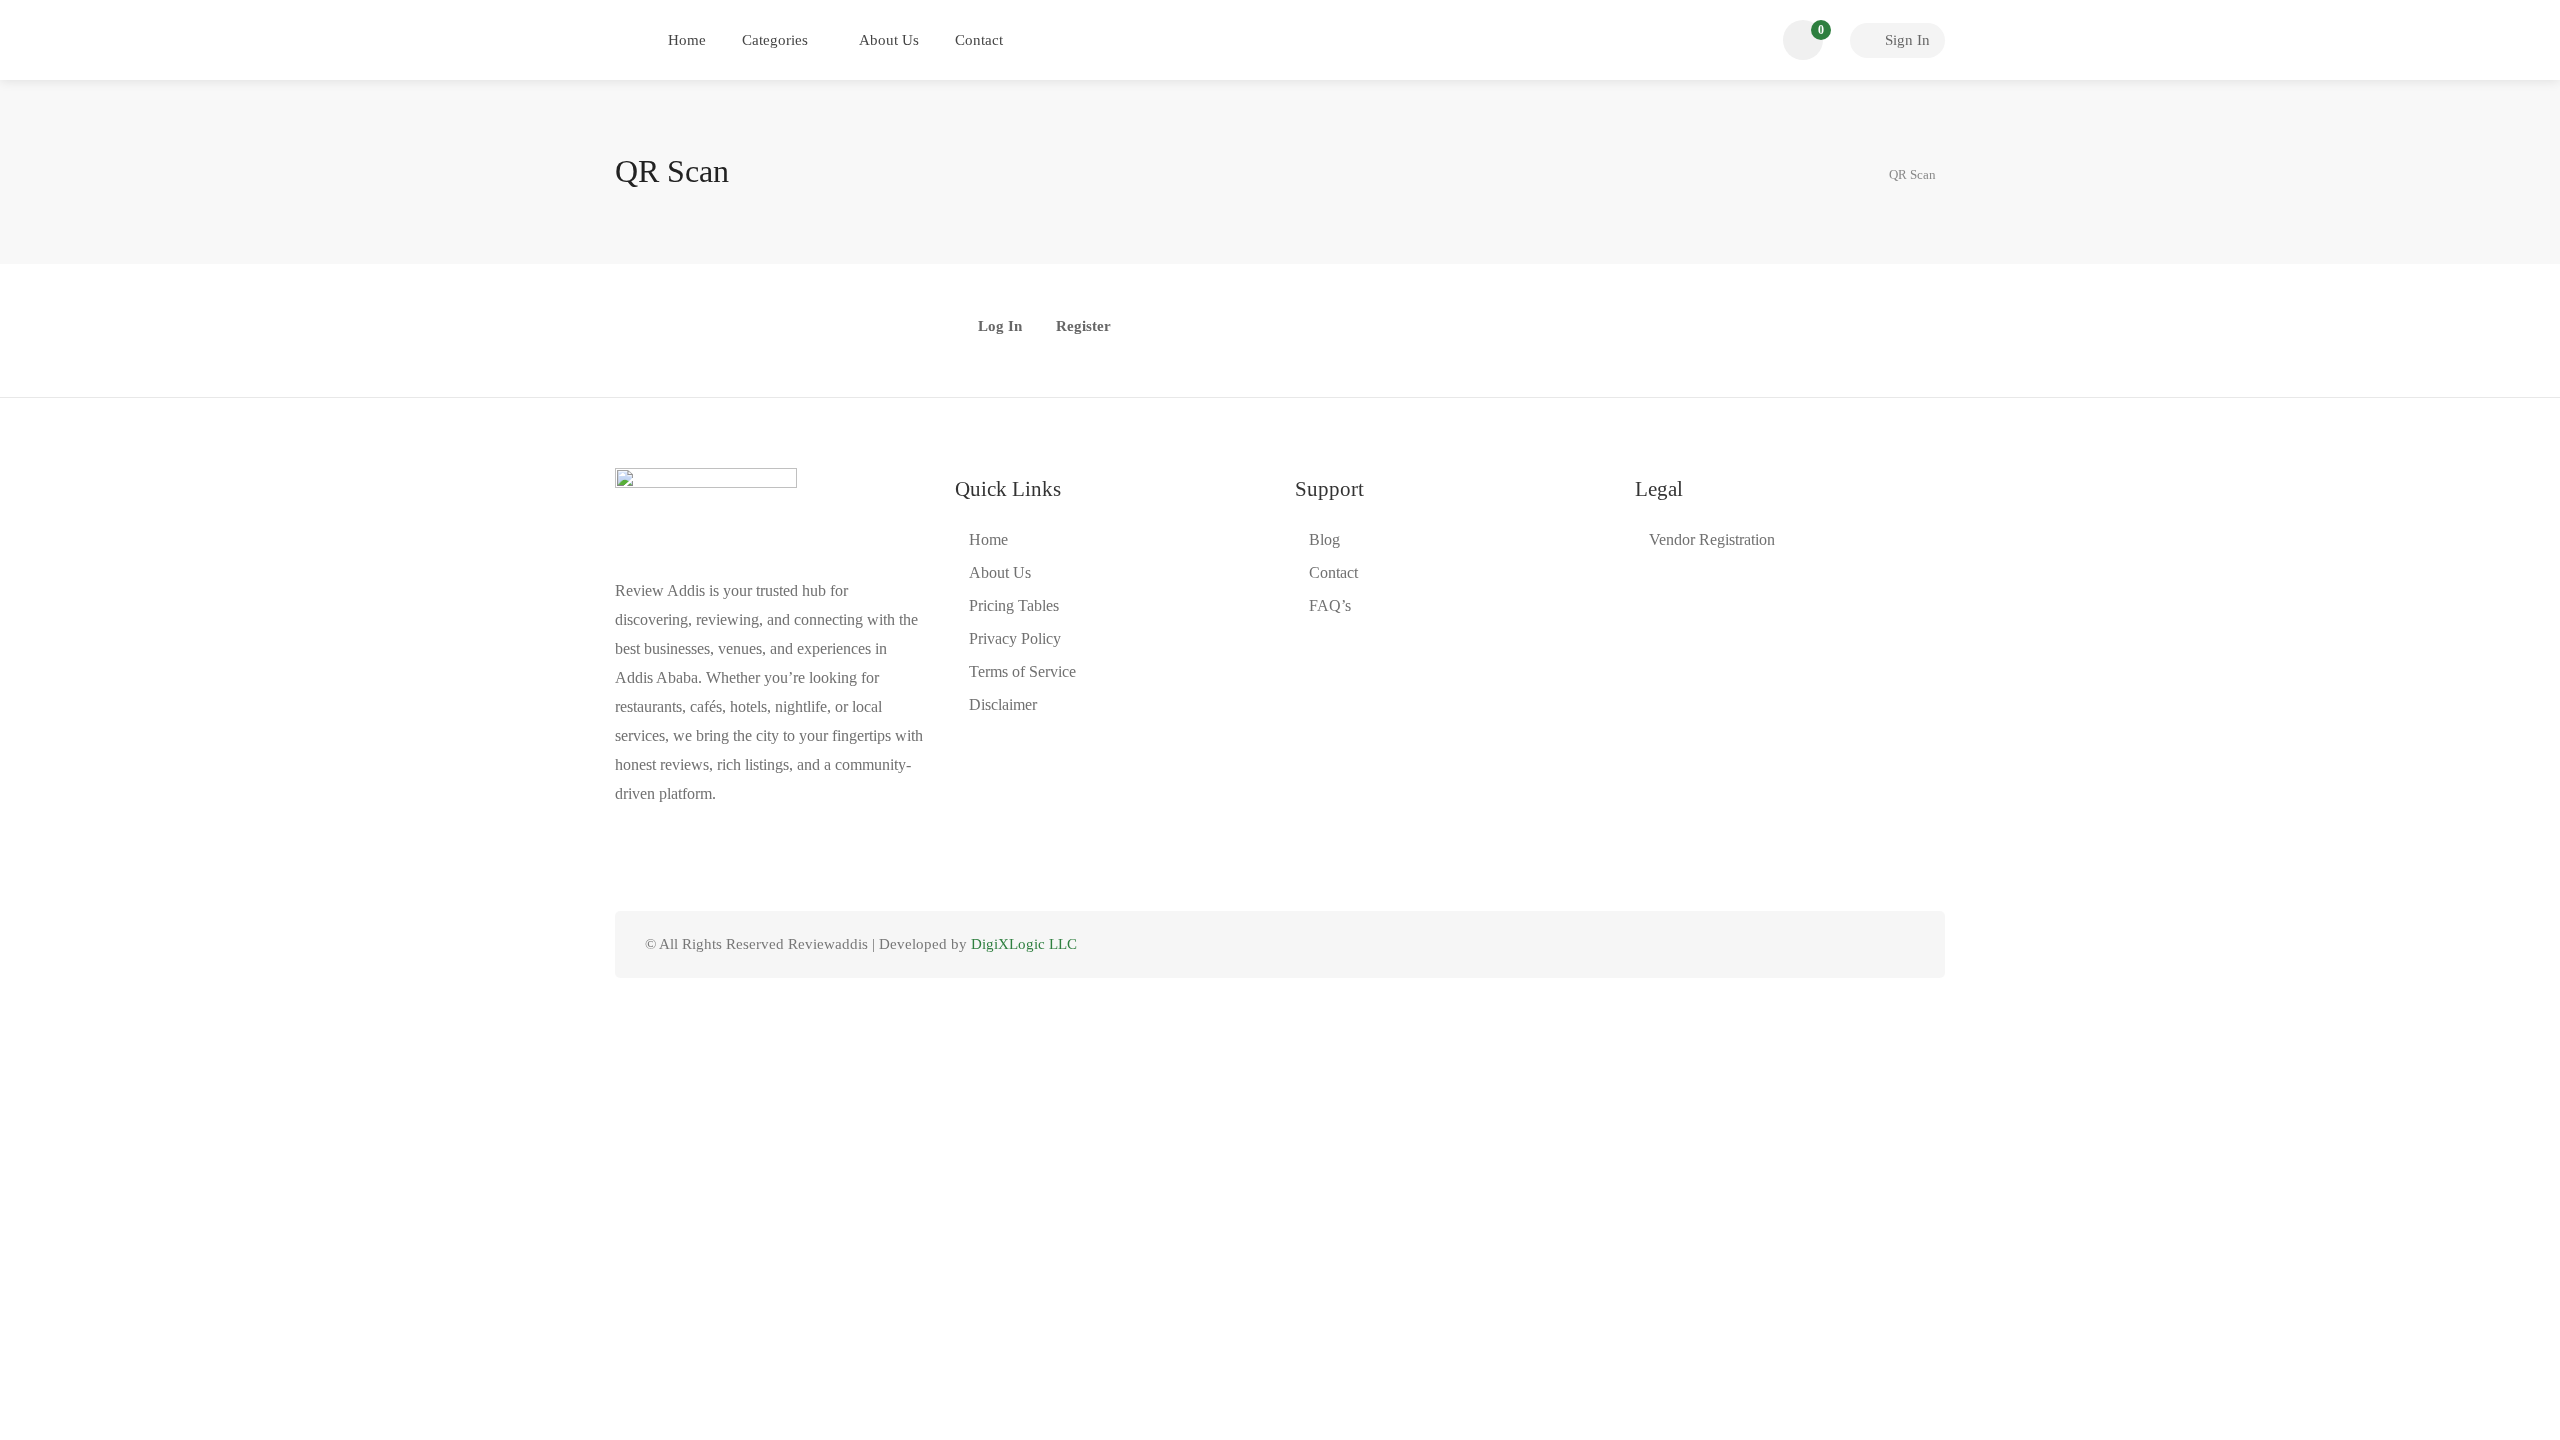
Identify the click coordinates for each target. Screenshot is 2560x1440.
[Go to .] (1856, 172)
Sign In (1905, 40)
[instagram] (1902, 944)
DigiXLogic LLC (1024, 944)
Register (1083, 326)
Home (687, 40)
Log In (1000, 326)
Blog (1324, 539)
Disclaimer (1003, 704)
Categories (775, 40)
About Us (889, 40)
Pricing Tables (1014, 605)
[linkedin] (1836, 944)
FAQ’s (1330, 605)
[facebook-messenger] (1869, 944)
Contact (979, 40)
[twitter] (1803, 944)
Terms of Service (1022, 671)
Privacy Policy (1015, 638)
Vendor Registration (1712, 539)
